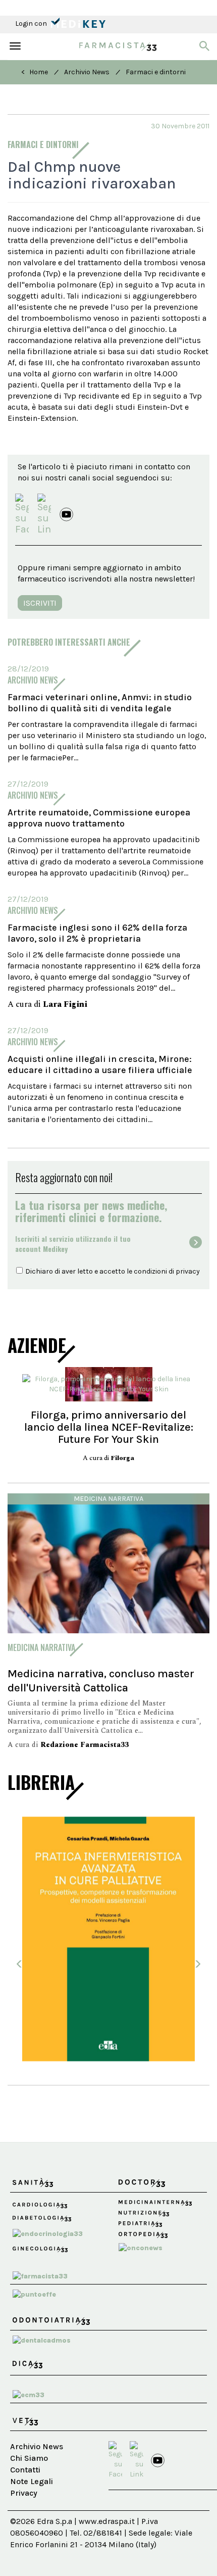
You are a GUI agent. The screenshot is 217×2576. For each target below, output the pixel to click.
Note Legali (32, 2481)
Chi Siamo (29, 2458)
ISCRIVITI (40, 603)
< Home (35, 72)
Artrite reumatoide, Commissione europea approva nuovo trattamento (99, 818)
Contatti (25, 2470)
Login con (32, 23)
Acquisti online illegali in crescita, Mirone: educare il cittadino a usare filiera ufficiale (100, 1064)
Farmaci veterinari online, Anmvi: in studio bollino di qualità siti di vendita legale (100, 703)
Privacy (24, 2493)
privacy (188, 1271)
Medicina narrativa (108, 1499)
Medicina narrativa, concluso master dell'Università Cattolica (101, 1681)
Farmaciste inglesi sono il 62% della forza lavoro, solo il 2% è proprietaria (97, 933)
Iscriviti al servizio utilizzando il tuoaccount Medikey (73, 1244)
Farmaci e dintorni (156, 72)
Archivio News (87, 72)
